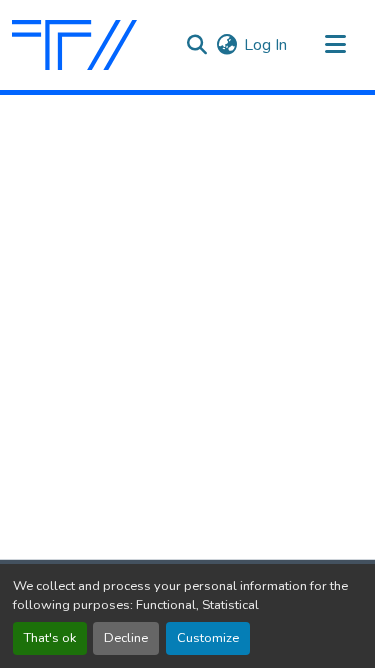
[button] (74, 45)
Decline (126, 638)
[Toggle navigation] (335, 45)
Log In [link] (265, 45)
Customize (208, 638)
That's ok (50, 638)
